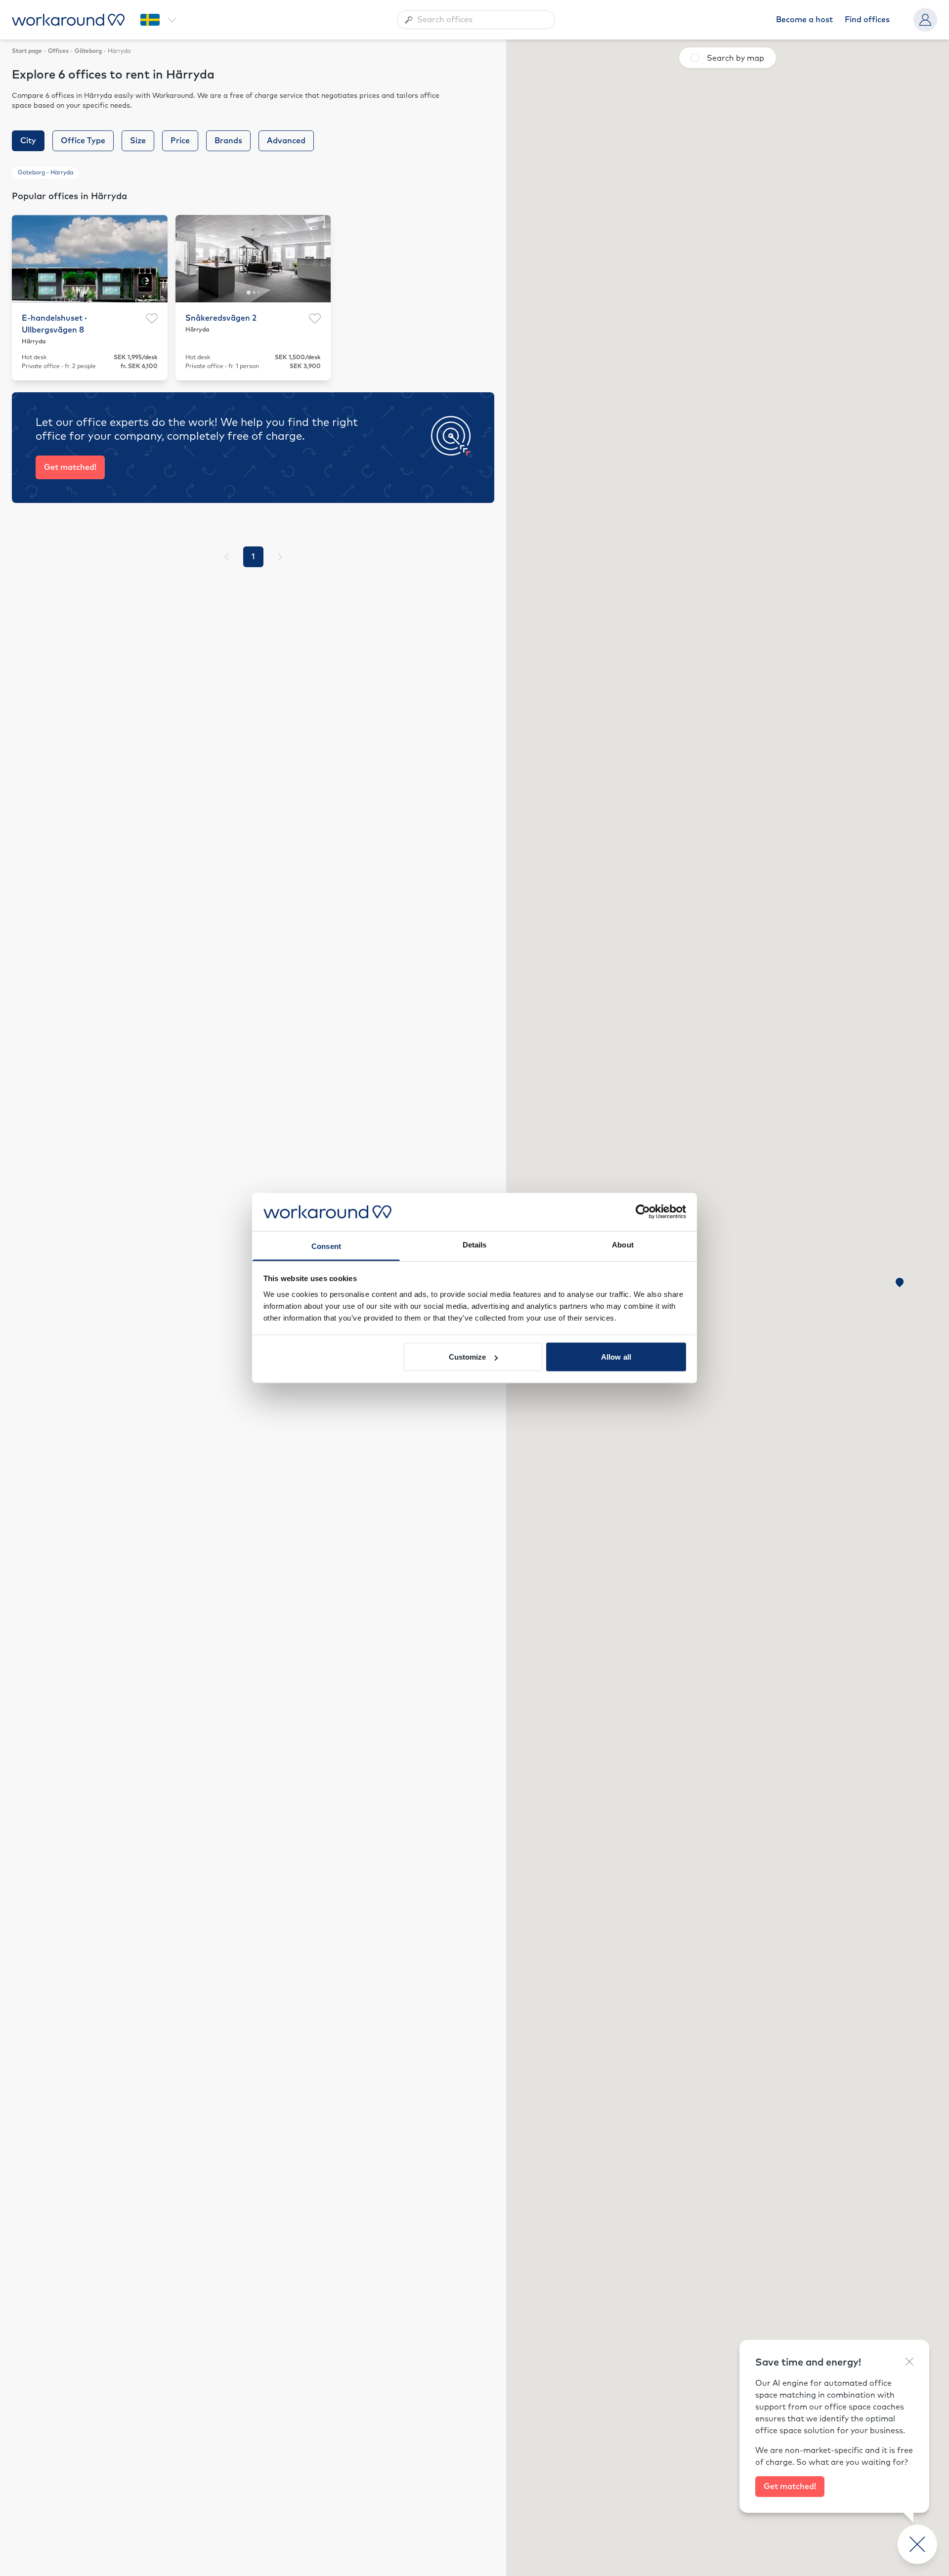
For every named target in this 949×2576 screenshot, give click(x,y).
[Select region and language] (158, 20)
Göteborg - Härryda (45, 173)
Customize (468, 1357)
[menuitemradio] (253, 557)
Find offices (867, 20)
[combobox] (476, 20)
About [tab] (623, 1244)
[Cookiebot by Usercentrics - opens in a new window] (643, 1212)
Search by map (735, 58)
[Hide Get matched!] (909, 2362)
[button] (900, 1283)
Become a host (804, 20)
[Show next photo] (154, 258)
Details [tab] (475, 1244)
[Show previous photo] (25, 258)
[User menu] (925, 20)
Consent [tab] (326, 1246)
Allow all (616, 1357)
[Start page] (68, 20)
